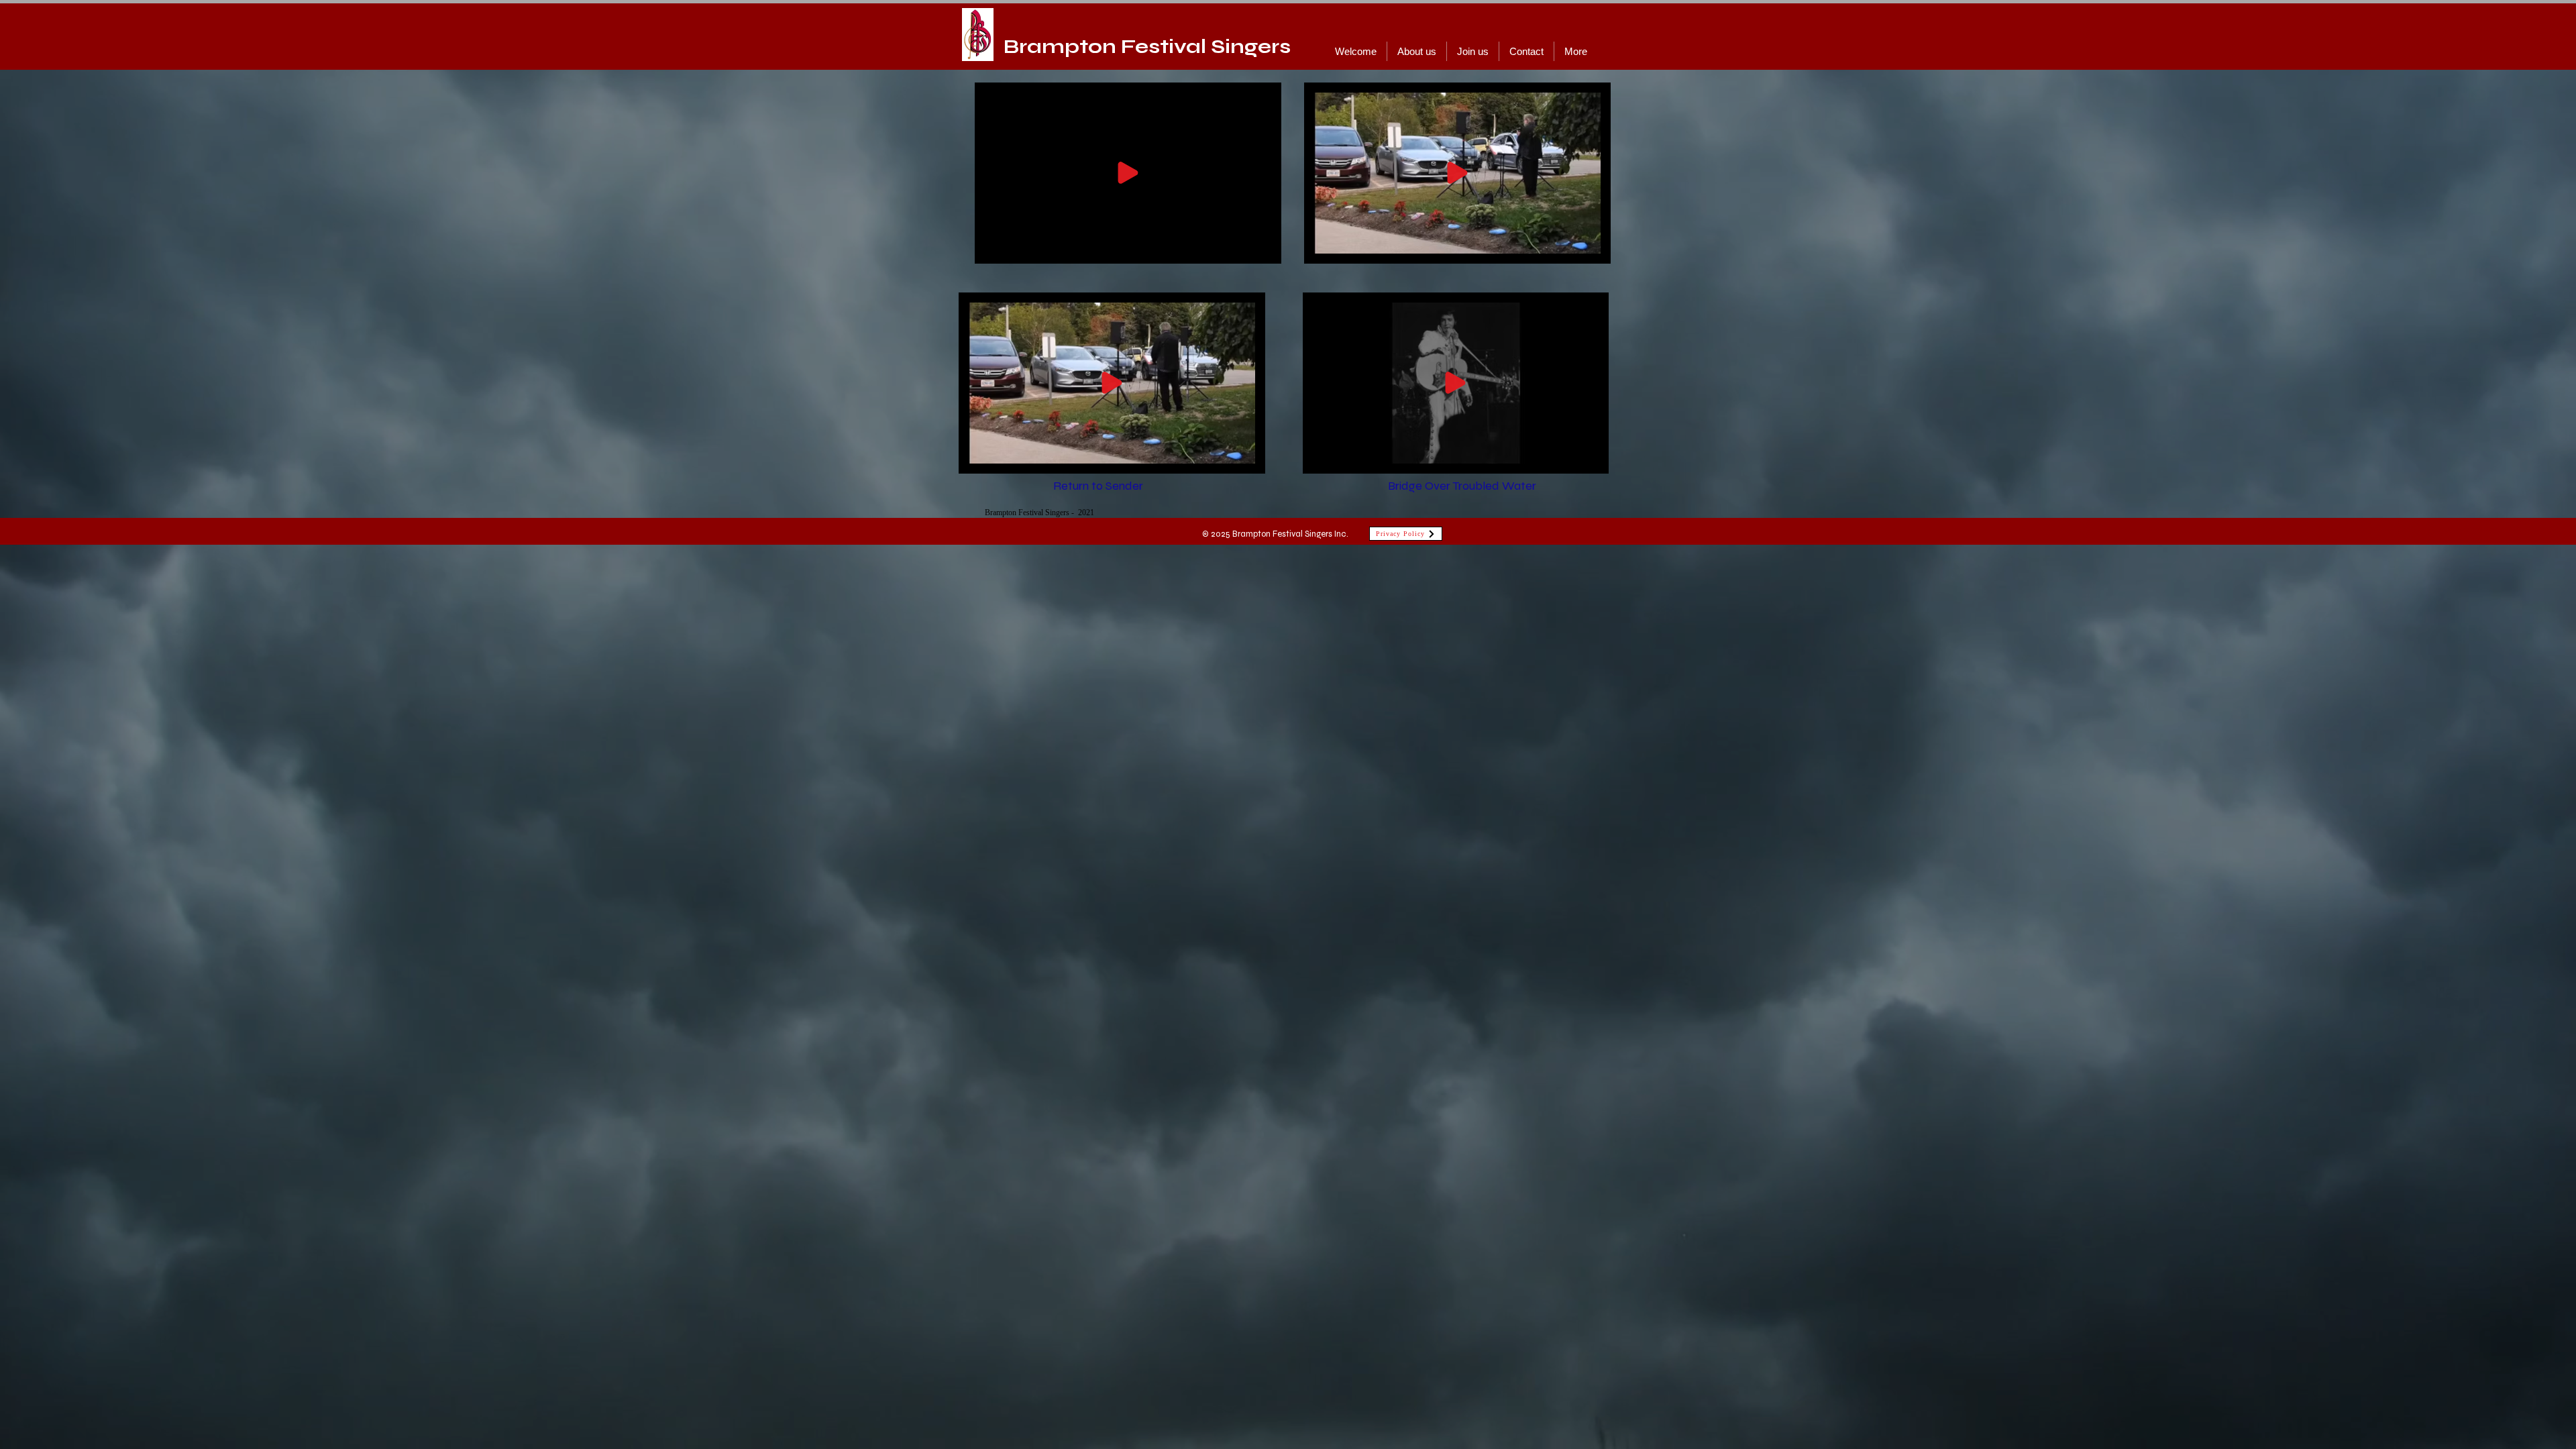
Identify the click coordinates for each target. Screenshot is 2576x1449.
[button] (1254, 239)
